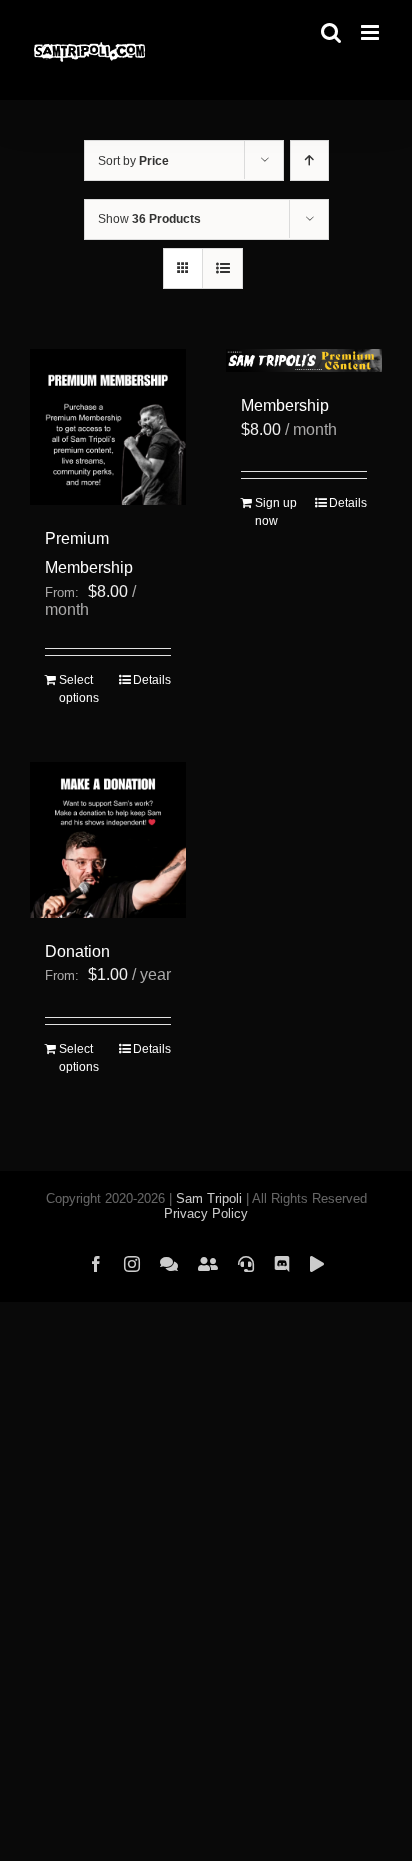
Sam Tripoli (209, 1198)
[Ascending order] (309, 160)
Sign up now (276, 512)
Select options (79, 689)
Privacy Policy (206, 1213)
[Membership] (304, 360)
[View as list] (222, 268)
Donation (77, 951)
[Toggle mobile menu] (371, 32)
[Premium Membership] (108, 427)
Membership (285, 405)
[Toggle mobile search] (331, 32)
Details (152, 680)
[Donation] (108, 840)
